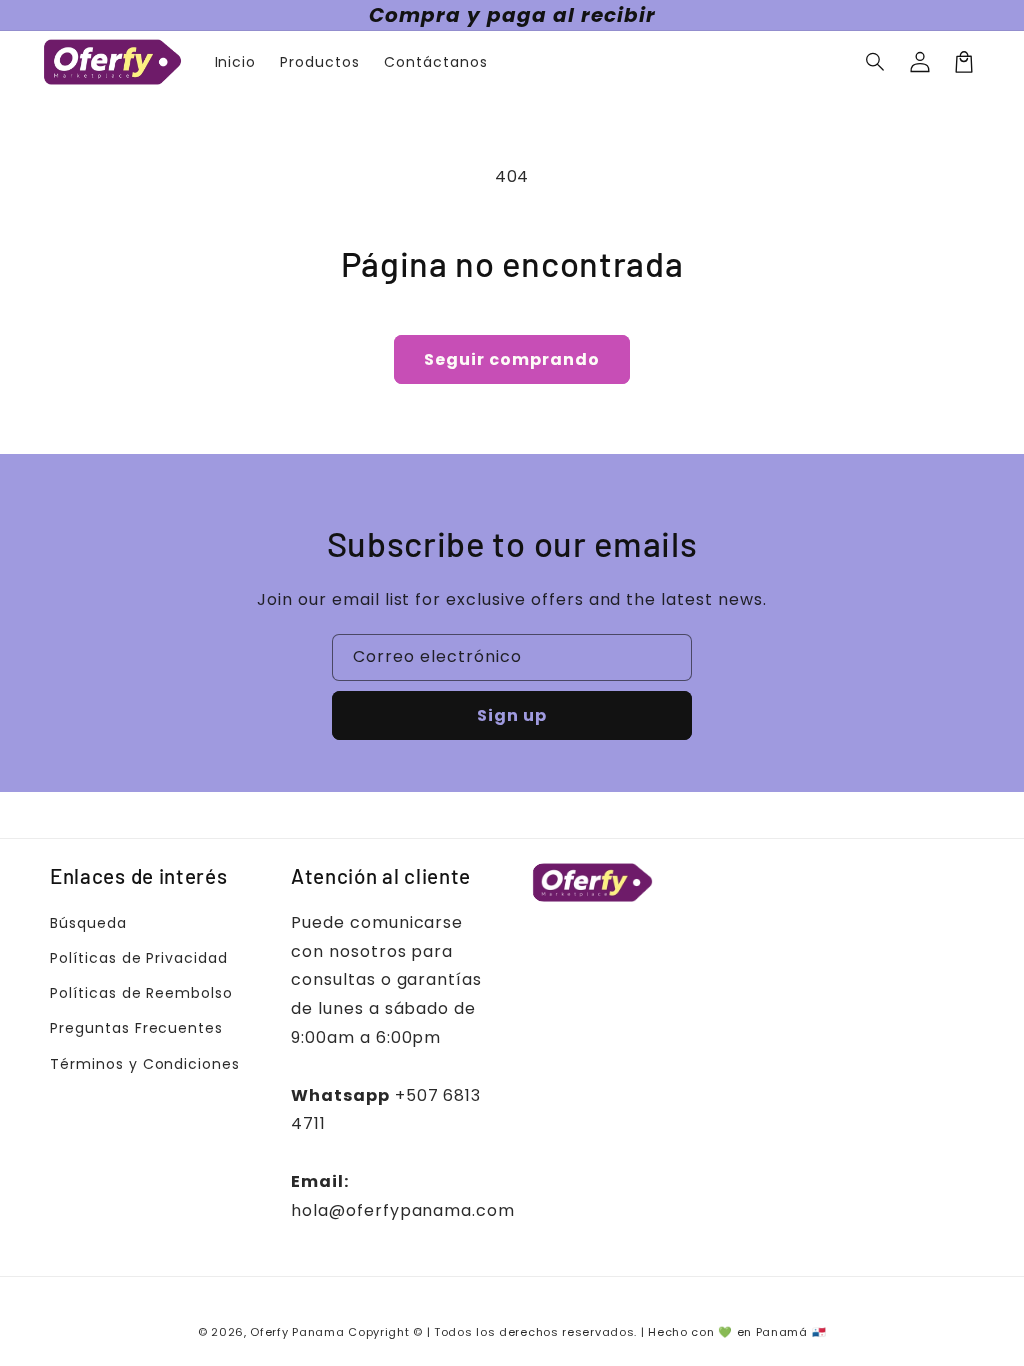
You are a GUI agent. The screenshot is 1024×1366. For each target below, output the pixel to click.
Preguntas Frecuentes (136, 1028)
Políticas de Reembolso (141, 993)
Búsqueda (88, 923)
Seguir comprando (512, 359)
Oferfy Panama (297, 1332)
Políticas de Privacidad (139, 958)
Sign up (512, 715)
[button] (876, 62)
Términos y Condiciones (145, 1064)
